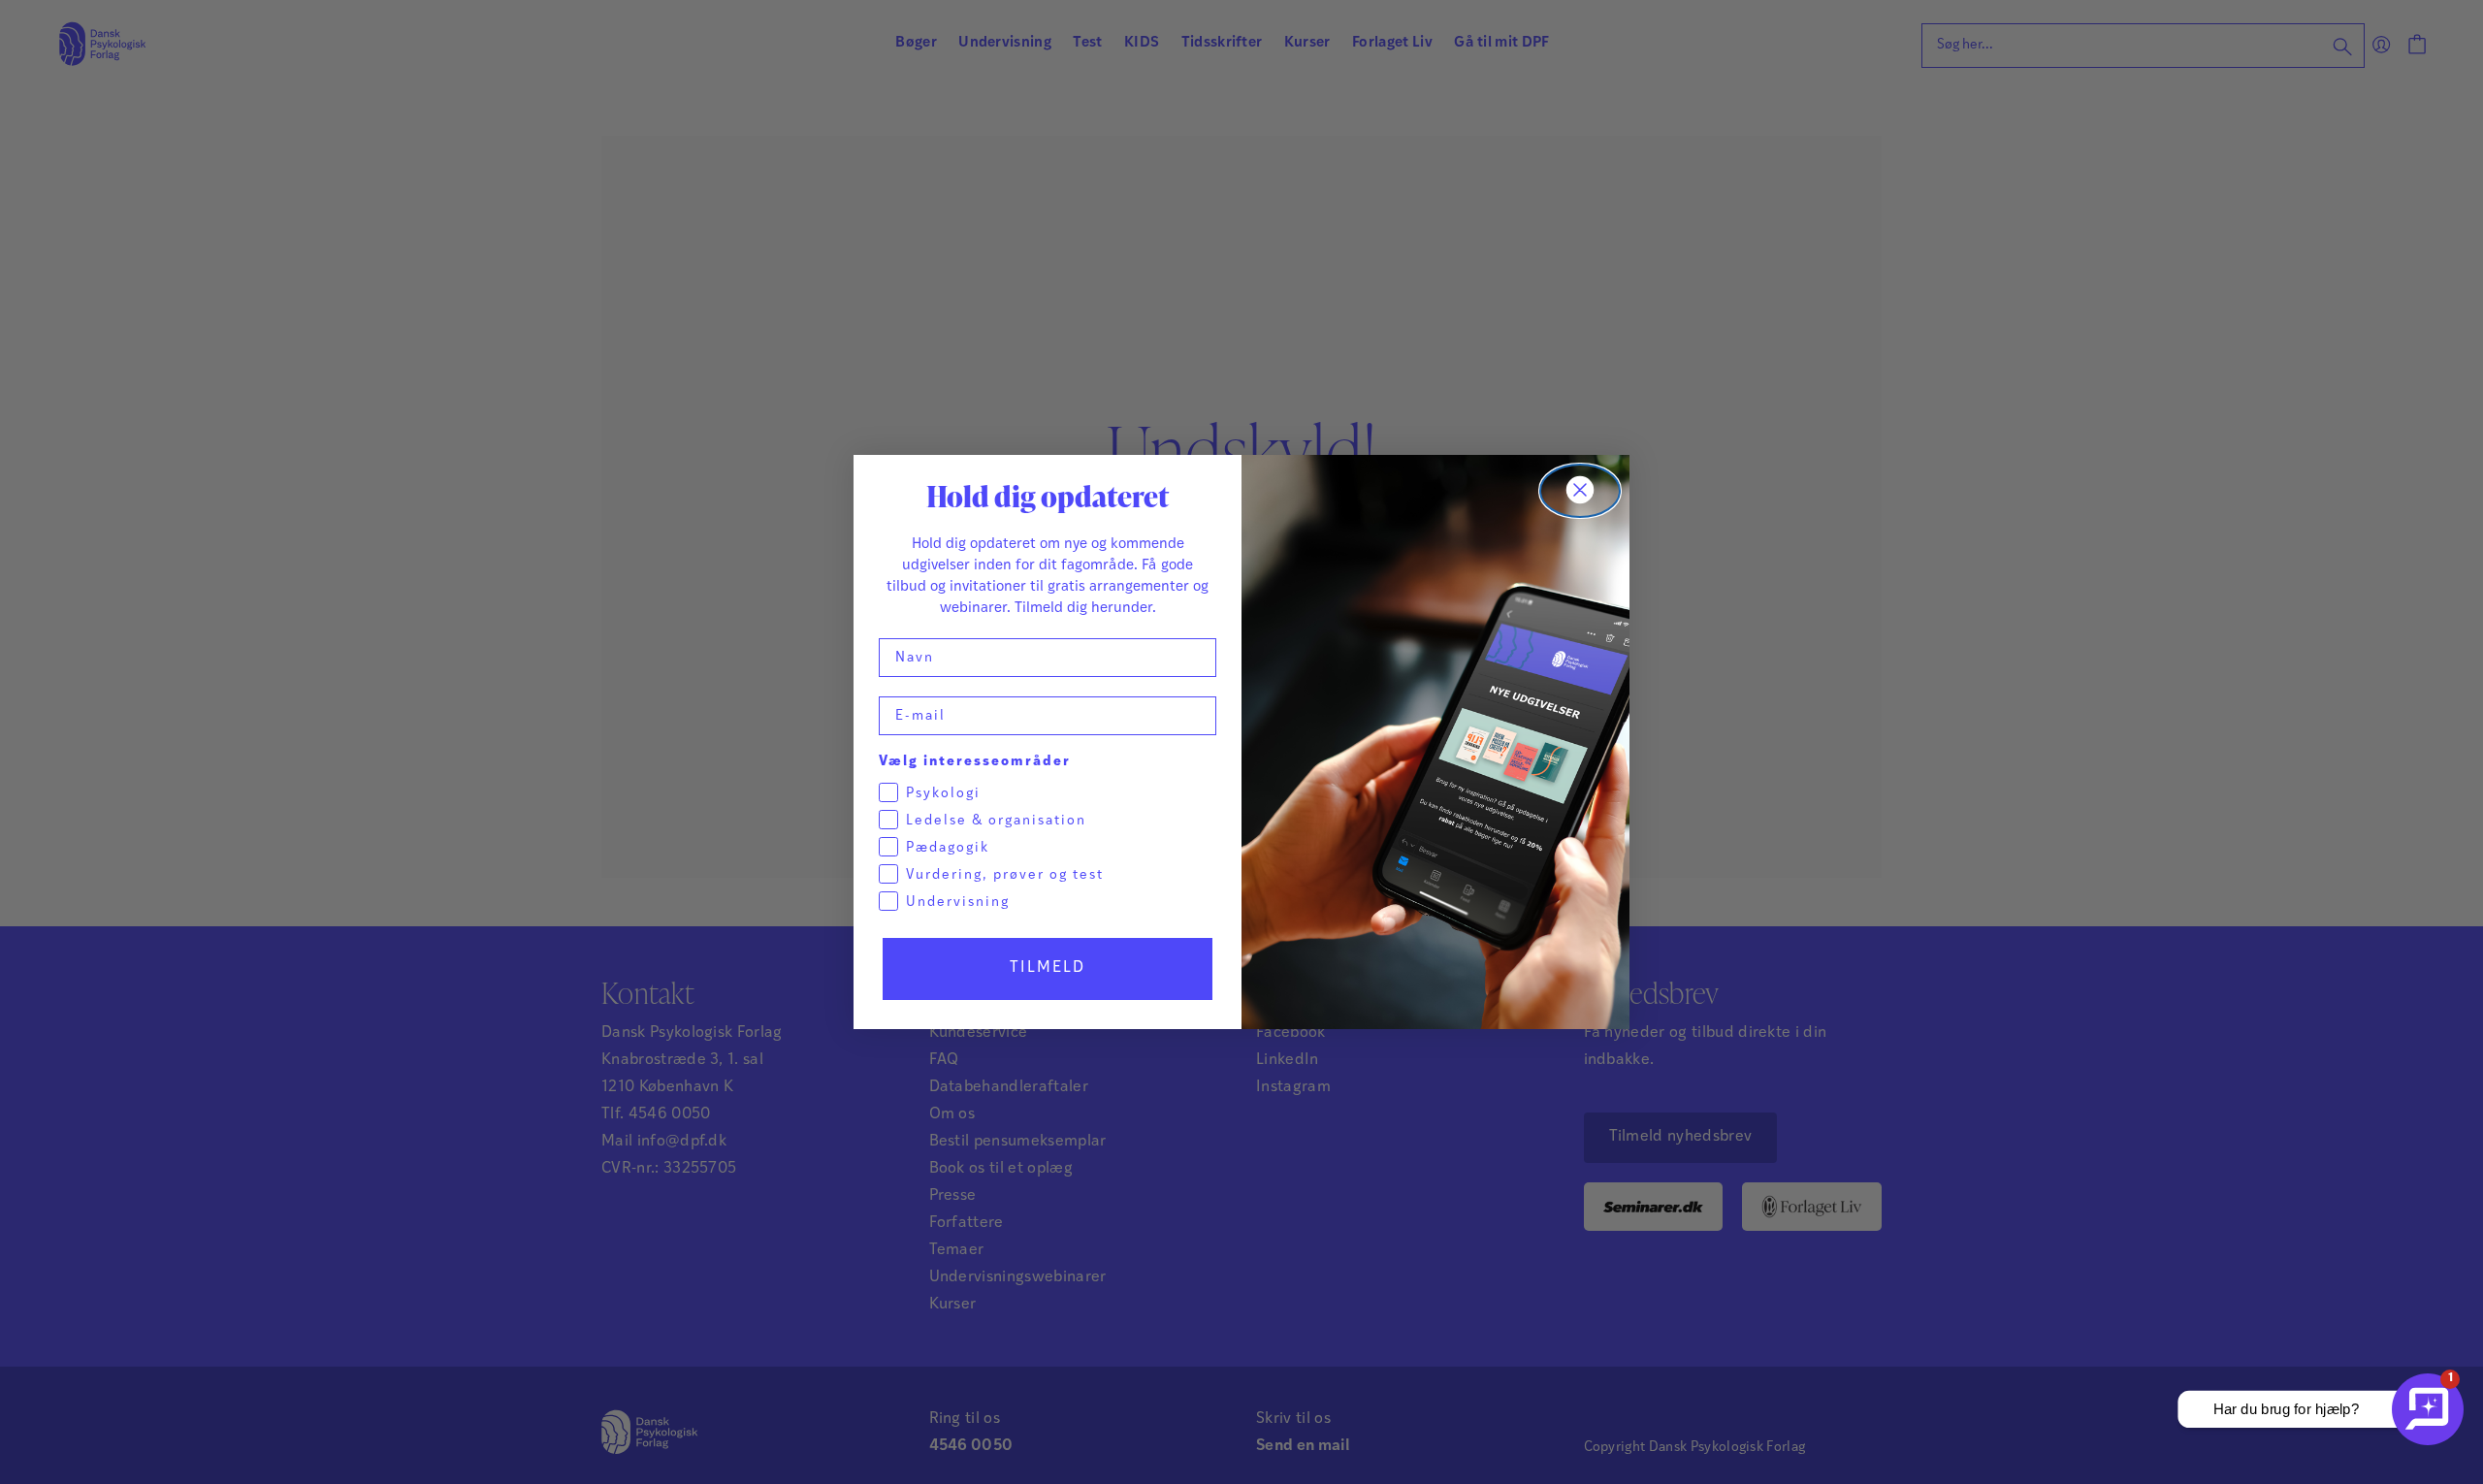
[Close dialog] (1580, 491)
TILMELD (1048, 968)
